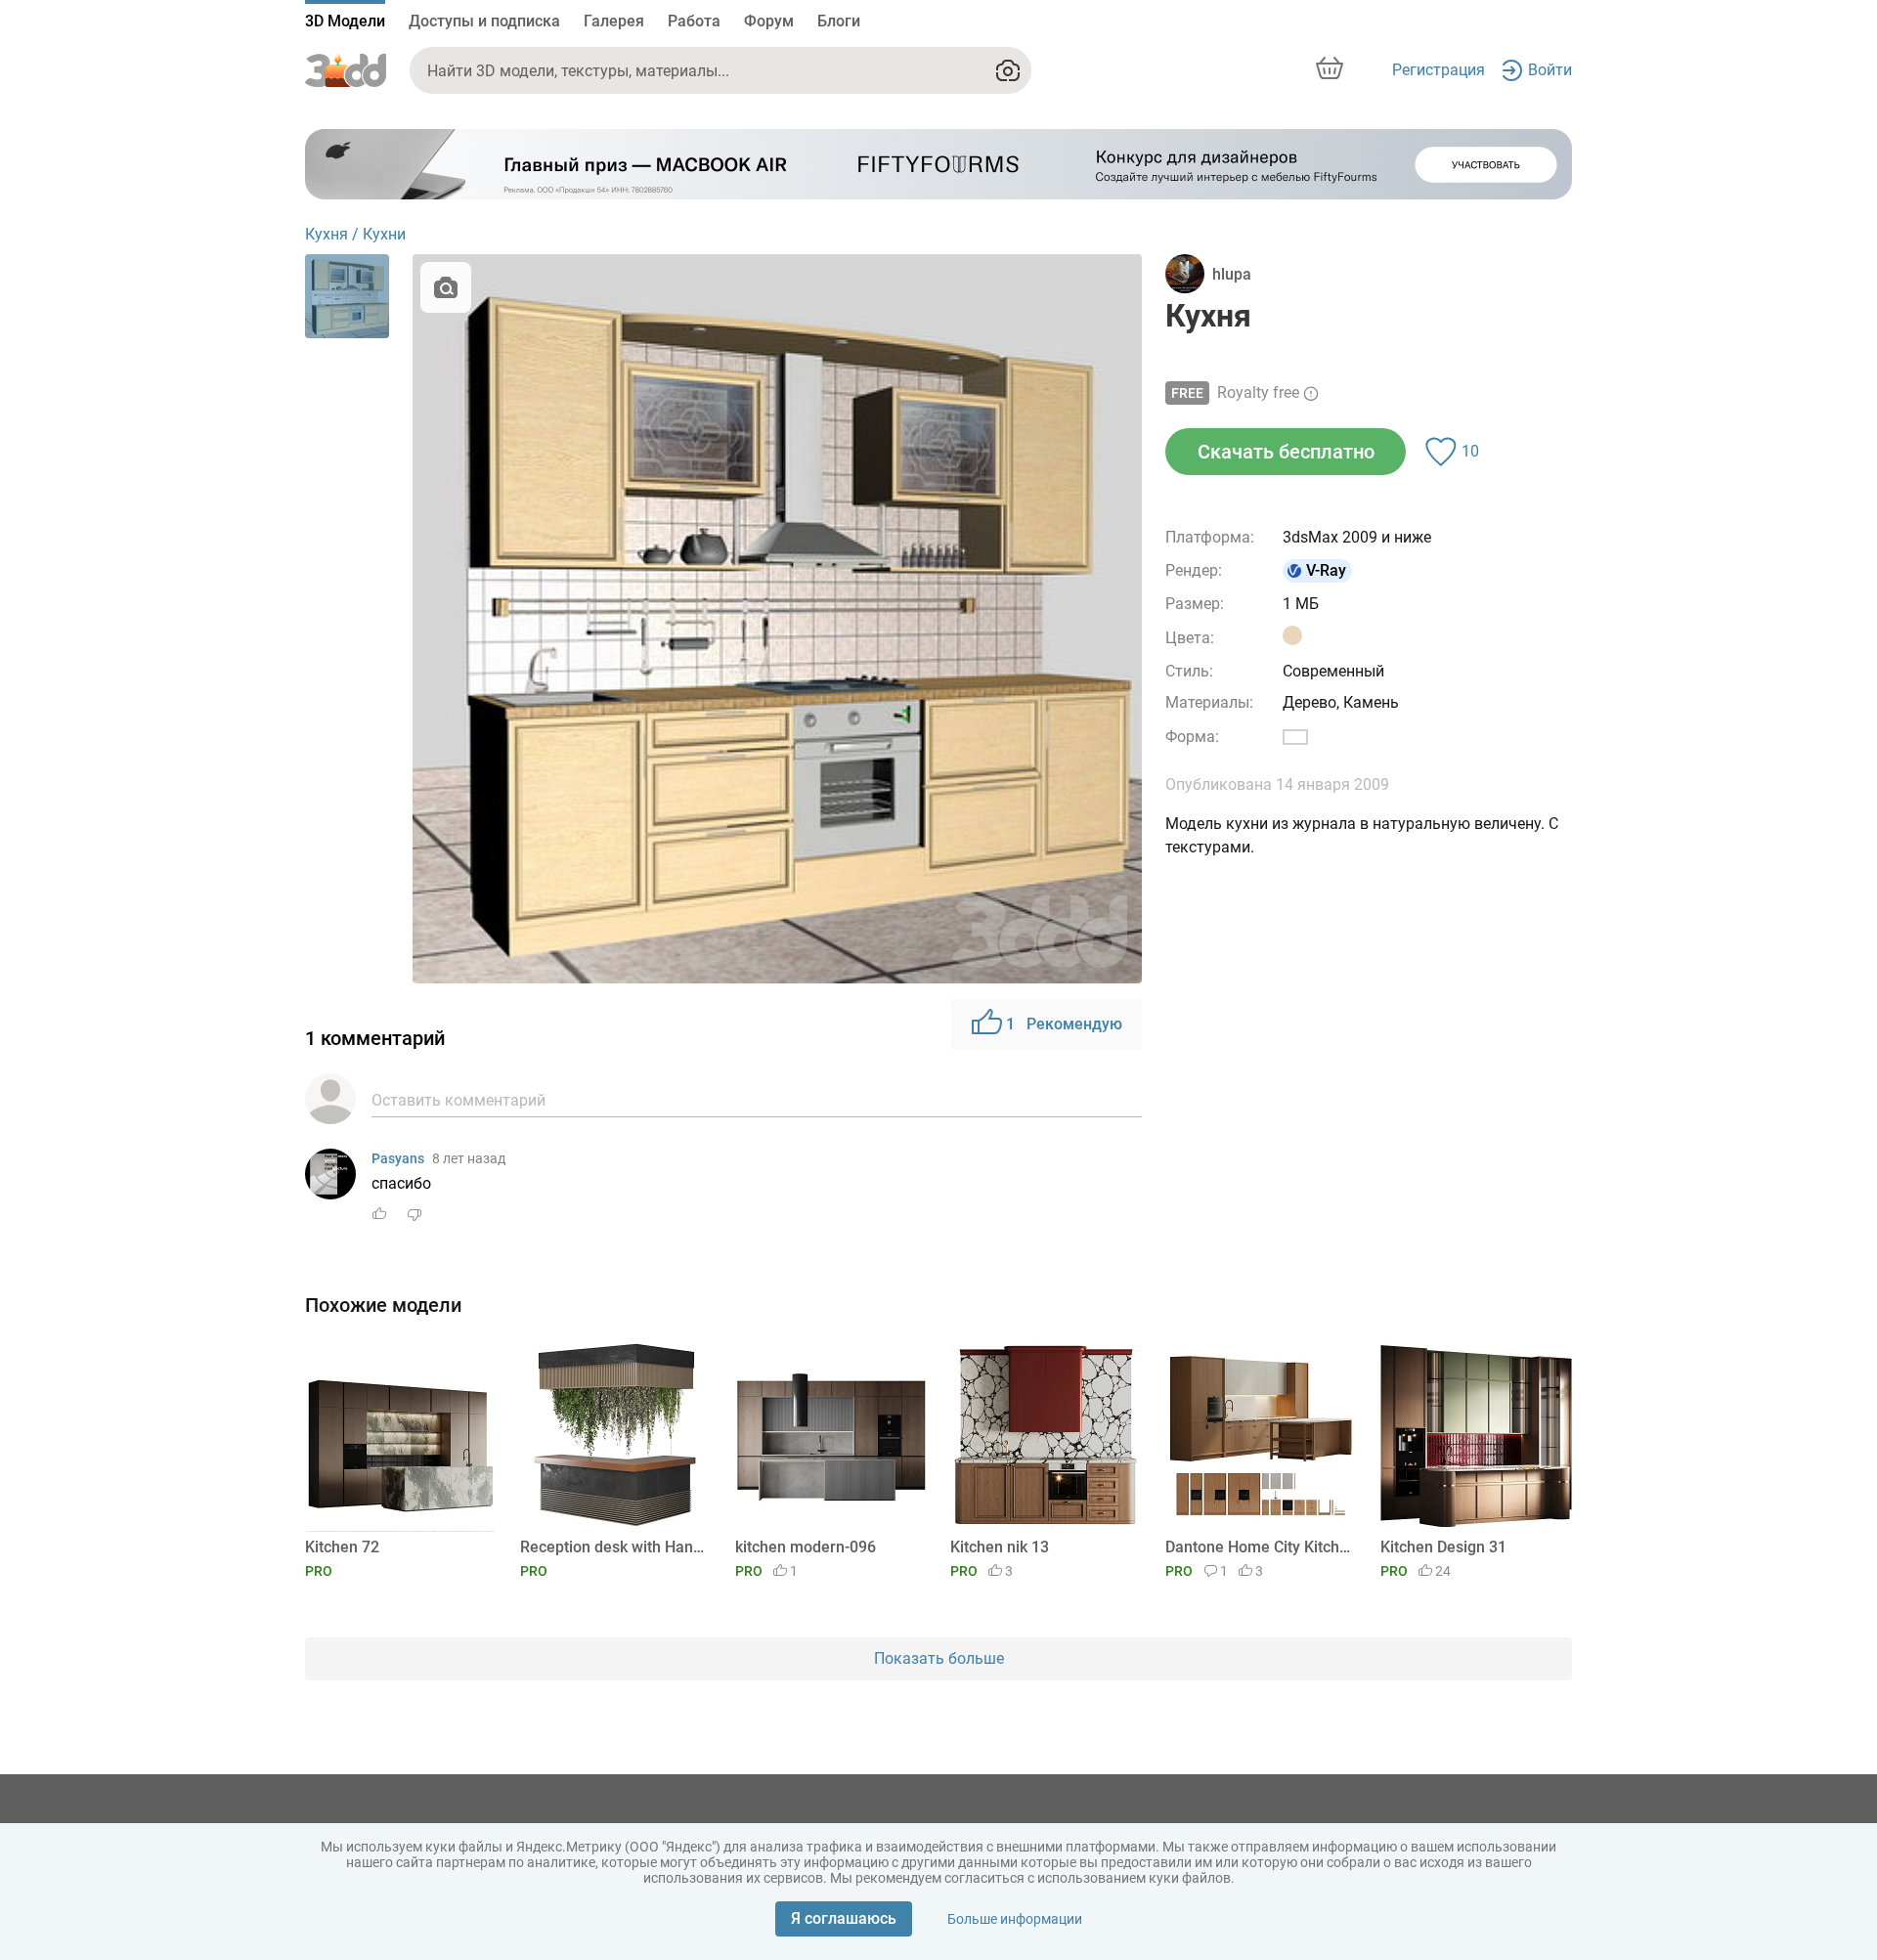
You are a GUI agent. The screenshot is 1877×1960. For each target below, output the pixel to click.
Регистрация (1439, 70)
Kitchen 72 (342, 1547)
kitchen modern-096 (806, 1547)
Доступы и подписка (484, 21)
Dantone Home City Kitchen (1258, 1547)
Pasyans (398, 1158)
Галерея (614, 21)
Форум (769, 21)
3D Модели (345, 21)
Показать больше (939, 1658)
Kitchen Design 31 (1443, 1547)
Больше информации (1015, 1919)
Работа (694, 21)
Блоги (839, 21)
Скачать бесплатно (1286, 452)
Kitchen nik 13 (1000, 1547)
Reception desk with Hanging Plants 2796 (612, 1547)
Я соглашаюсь (844, 1918)
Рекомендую (1064, 1024)
